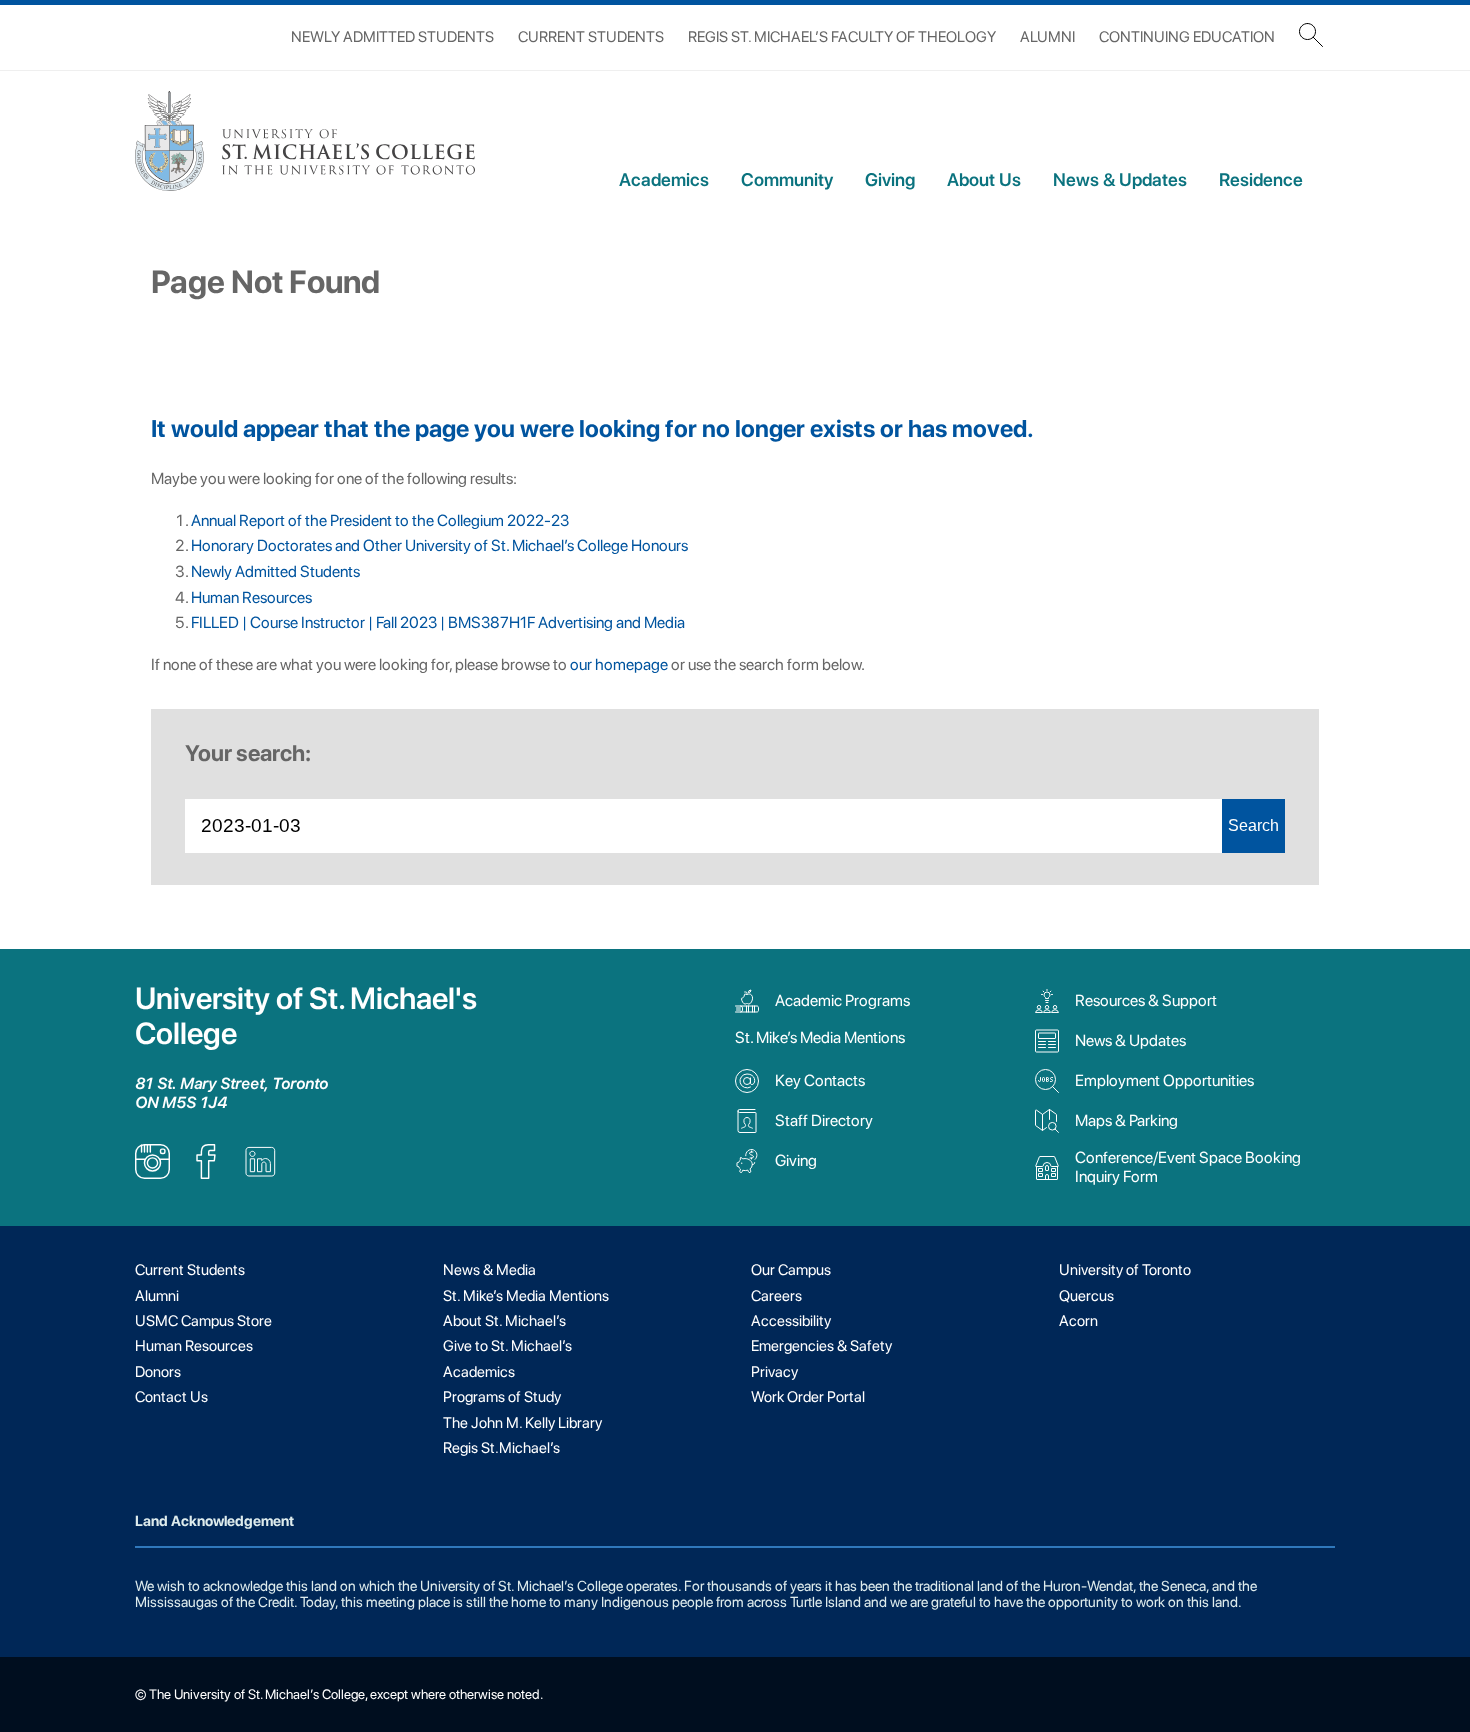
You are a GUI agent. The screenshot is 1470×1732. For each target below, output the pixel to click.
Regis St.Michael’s (501, 1448)
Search (1253, 825)
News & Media (489, 1270)
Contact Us (171, 1397)
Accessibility (791, 1321)
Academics (664, 179)
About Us (984, 179)
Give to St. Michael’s (507, 1346)
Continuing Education (1187, 37)
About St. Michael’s (504, 1321)
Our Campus (791, 1270)
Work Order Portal (808, 1397)
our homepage (619, 664)
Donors (158, 1372)
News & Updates (1120, 179)
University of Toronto (1125, 1270)
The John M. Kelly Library (522, 1423)
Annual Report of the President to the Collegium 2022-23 (380, 520)
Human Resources (251, 597)
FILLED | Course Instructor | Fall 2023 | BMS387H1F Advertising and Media (438, 622)
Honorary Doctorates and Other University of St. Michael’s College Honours (439, 545)
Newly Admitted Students (392, 37)
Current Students (591, 37)
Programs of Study (502, 1397)
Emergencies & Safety (821, 1346)
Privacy (774, 1372)
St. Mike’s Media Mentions (820, 1037)
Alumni (1047, 37)
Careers (776, 1296)
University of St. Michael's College (306, 1016)
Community (787, 179)
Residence (1261, 179)
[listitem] (152, 1173)
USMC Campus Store (203, 1321)
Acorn (1078, 1321)
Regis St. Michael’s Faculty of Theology (842, 37)
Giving (890, 179)
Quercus (1086, 1296)
